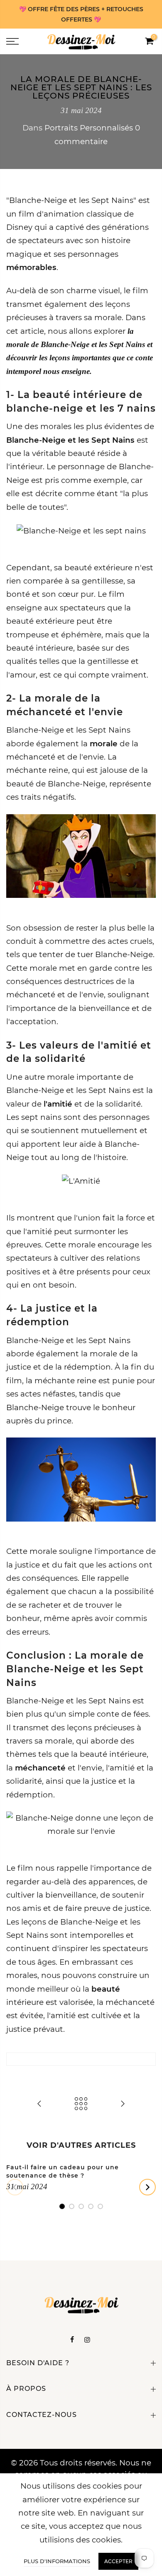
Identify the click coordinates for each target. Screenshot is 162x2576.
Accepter (118, 2561)
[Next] (147, 2187)
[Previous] (15, 2187)
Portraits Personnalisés (89, 128)
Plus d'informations (57, 2561)
